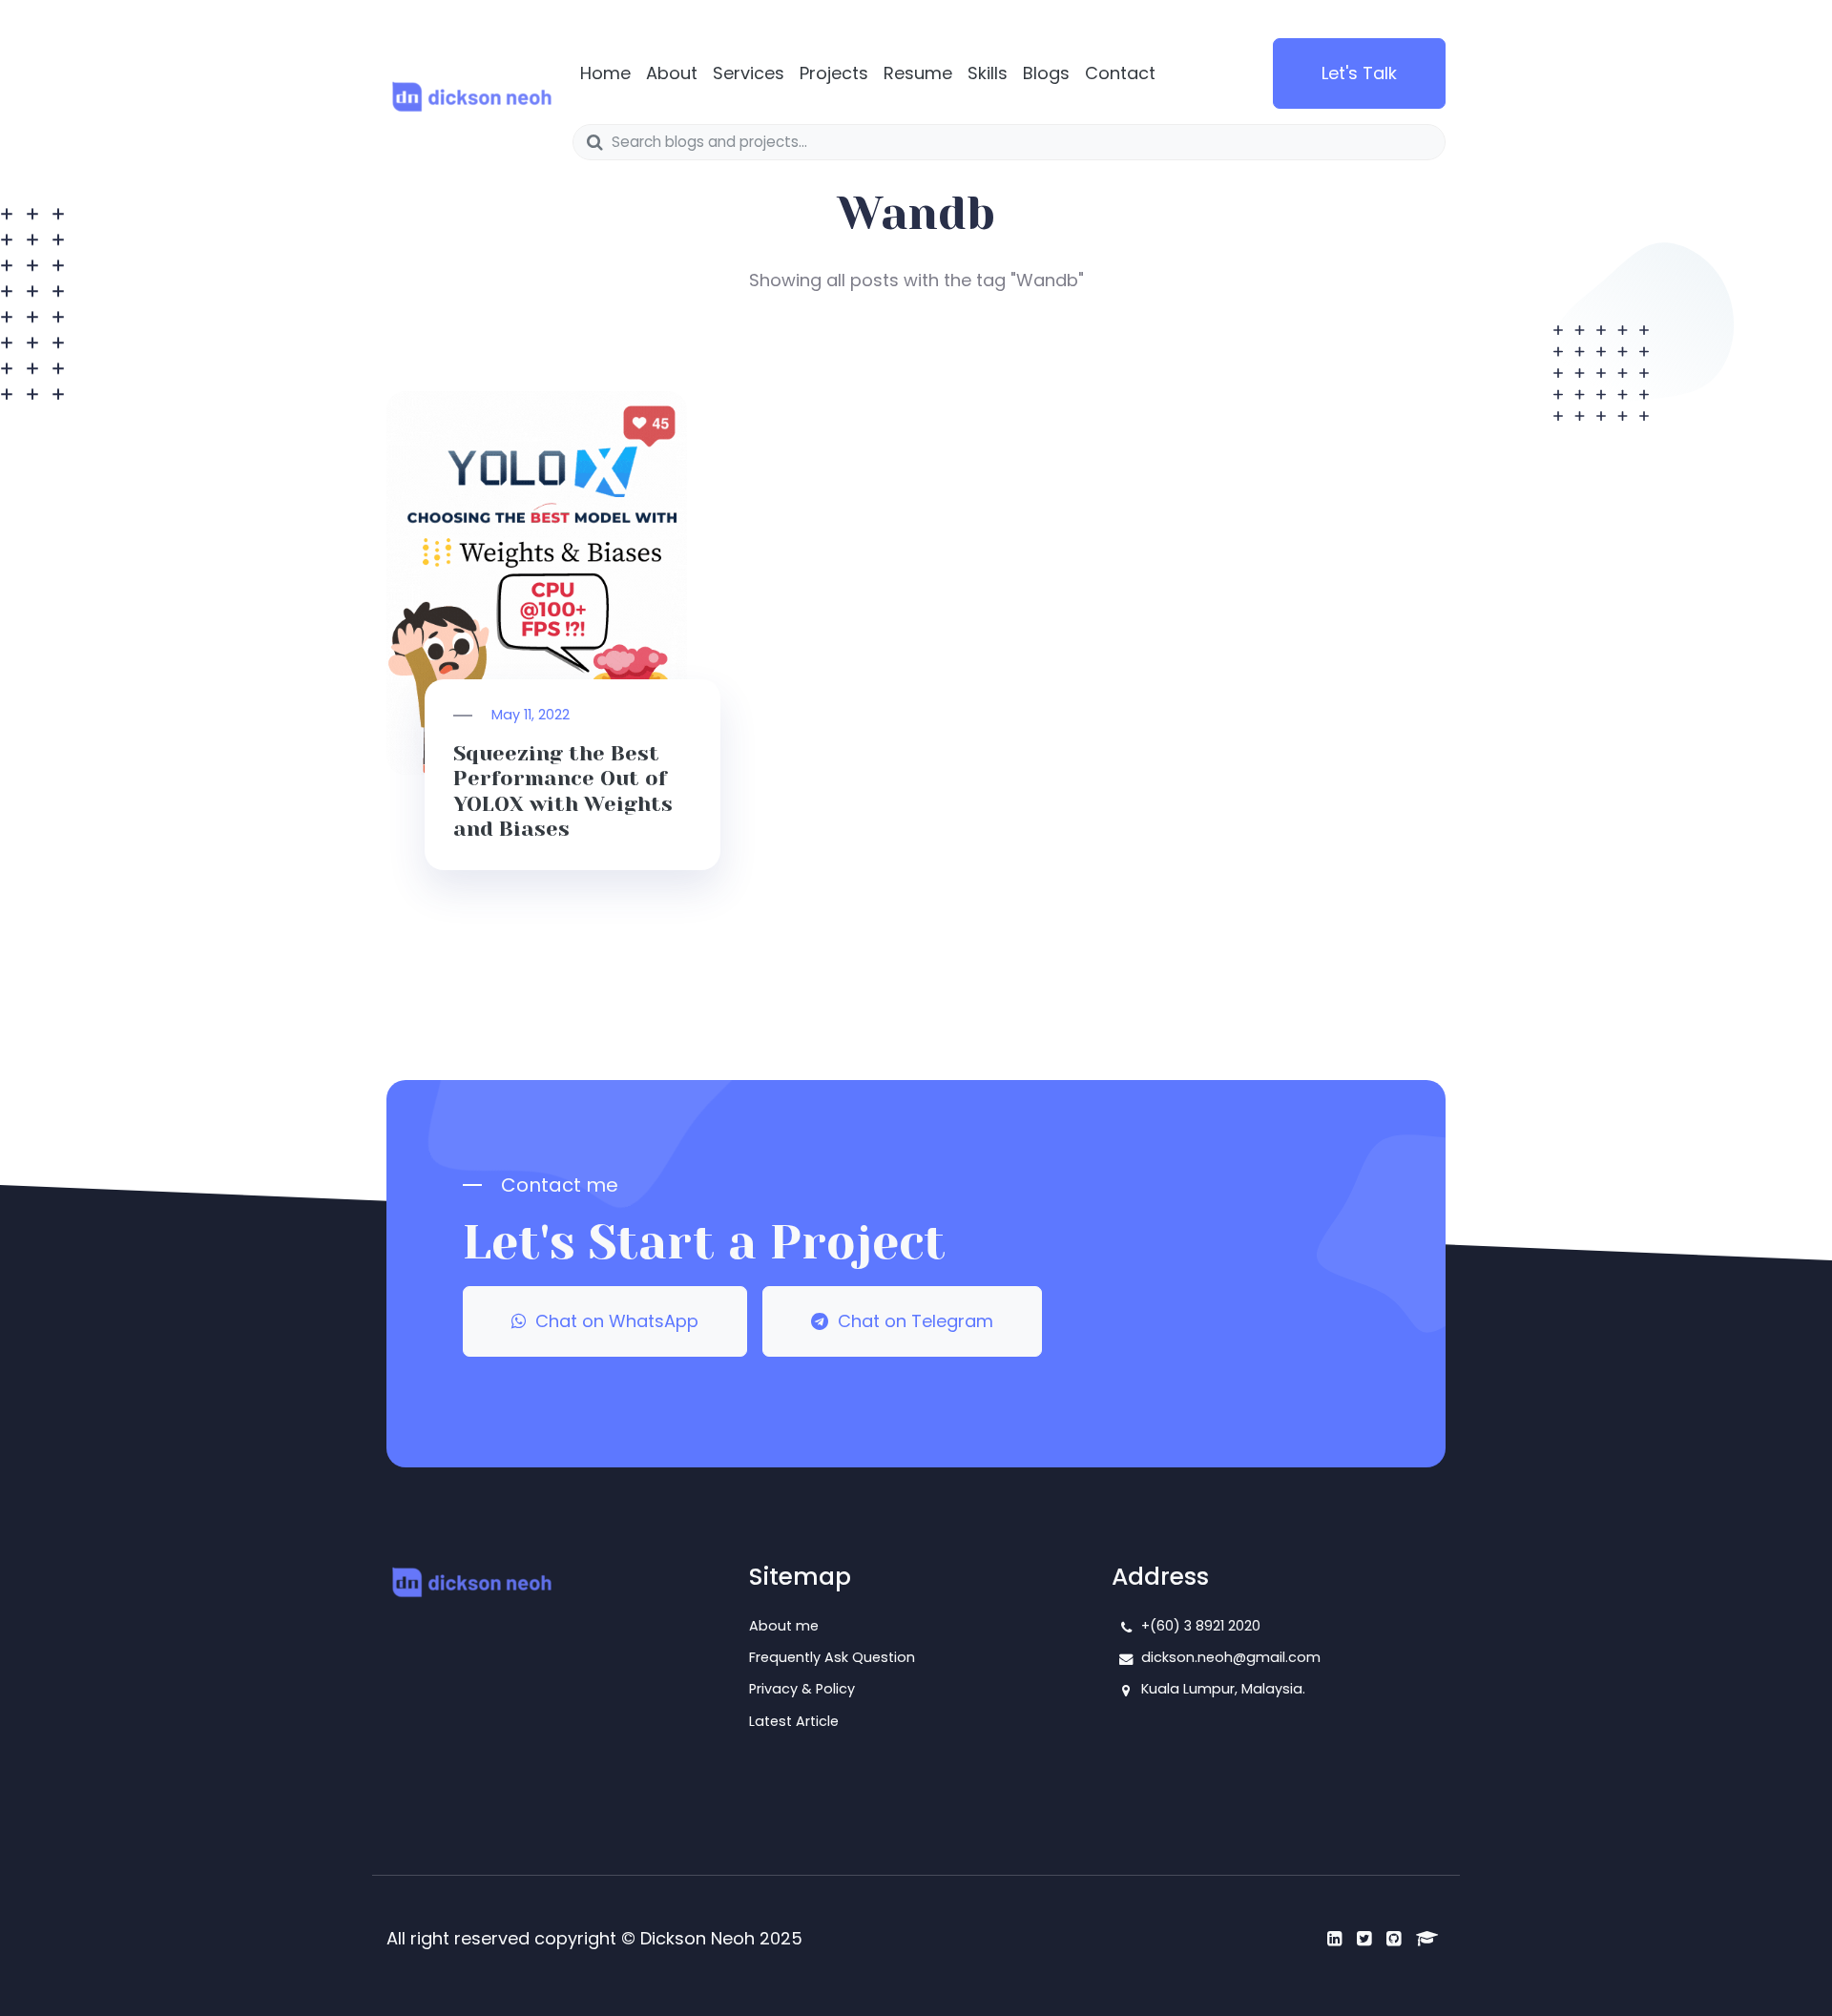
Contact (1120, 73)
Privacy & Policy (802, 1689)
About (672, 73)
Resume (918, 73)
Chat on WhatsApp (612, 1321)
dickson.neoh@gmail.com (1231, 1657)
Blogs (1046, 73)
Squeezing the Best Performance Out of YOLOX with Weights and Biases (563, 791)
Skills (988, 73)
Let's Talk (1359, 73)
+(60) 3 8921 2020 (1201, 1626)
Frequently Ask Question (832, 1657)
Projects (834, 73)
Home (605, 73)
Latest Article (794, 1721)
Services (749, 73)
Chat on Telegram (911, 1321)
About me (784, 1626)
